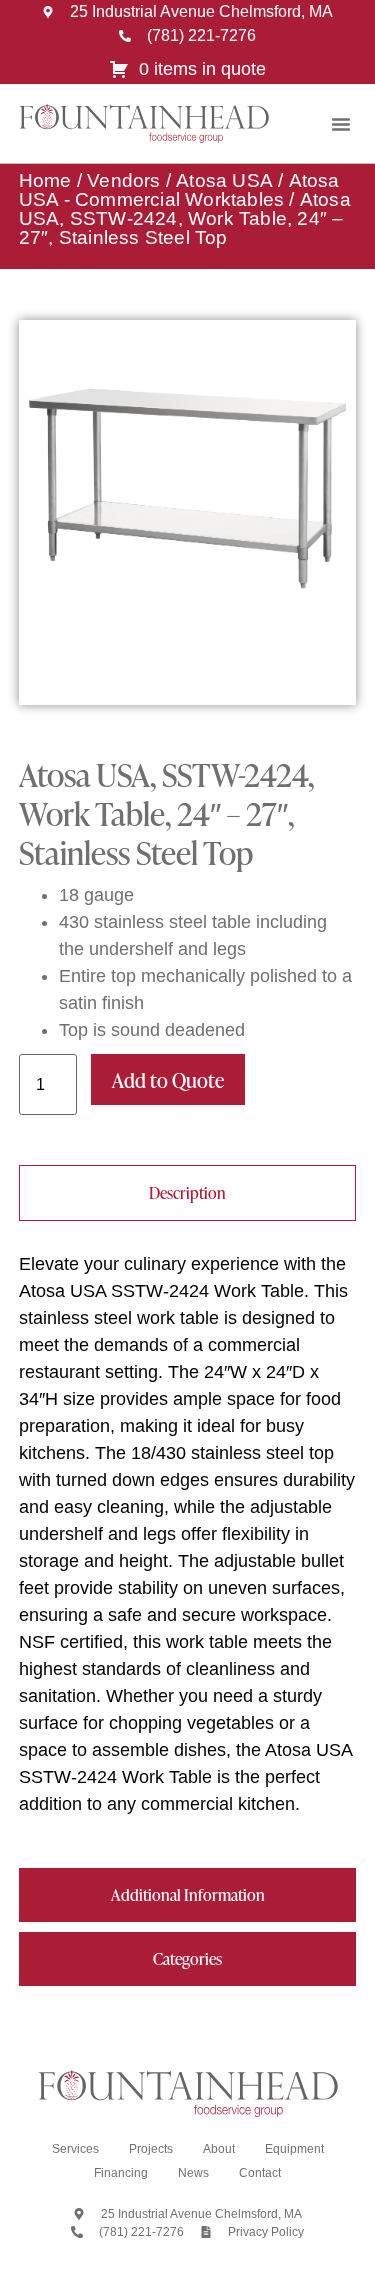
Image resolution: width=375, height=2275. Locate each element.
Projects (151, 2149)
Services (75, 2149)
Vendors (123, 180)
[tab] (188, 1193)
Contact (260, 2173)
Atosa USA (224, 180)
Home (45, 180)
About (219, 2149)
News (193, 2173)
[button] (341, 124)
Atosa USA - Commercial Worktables (179, 190)
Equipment (294, 2149)
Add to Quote (168, 1080)
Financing (121, 2173)
